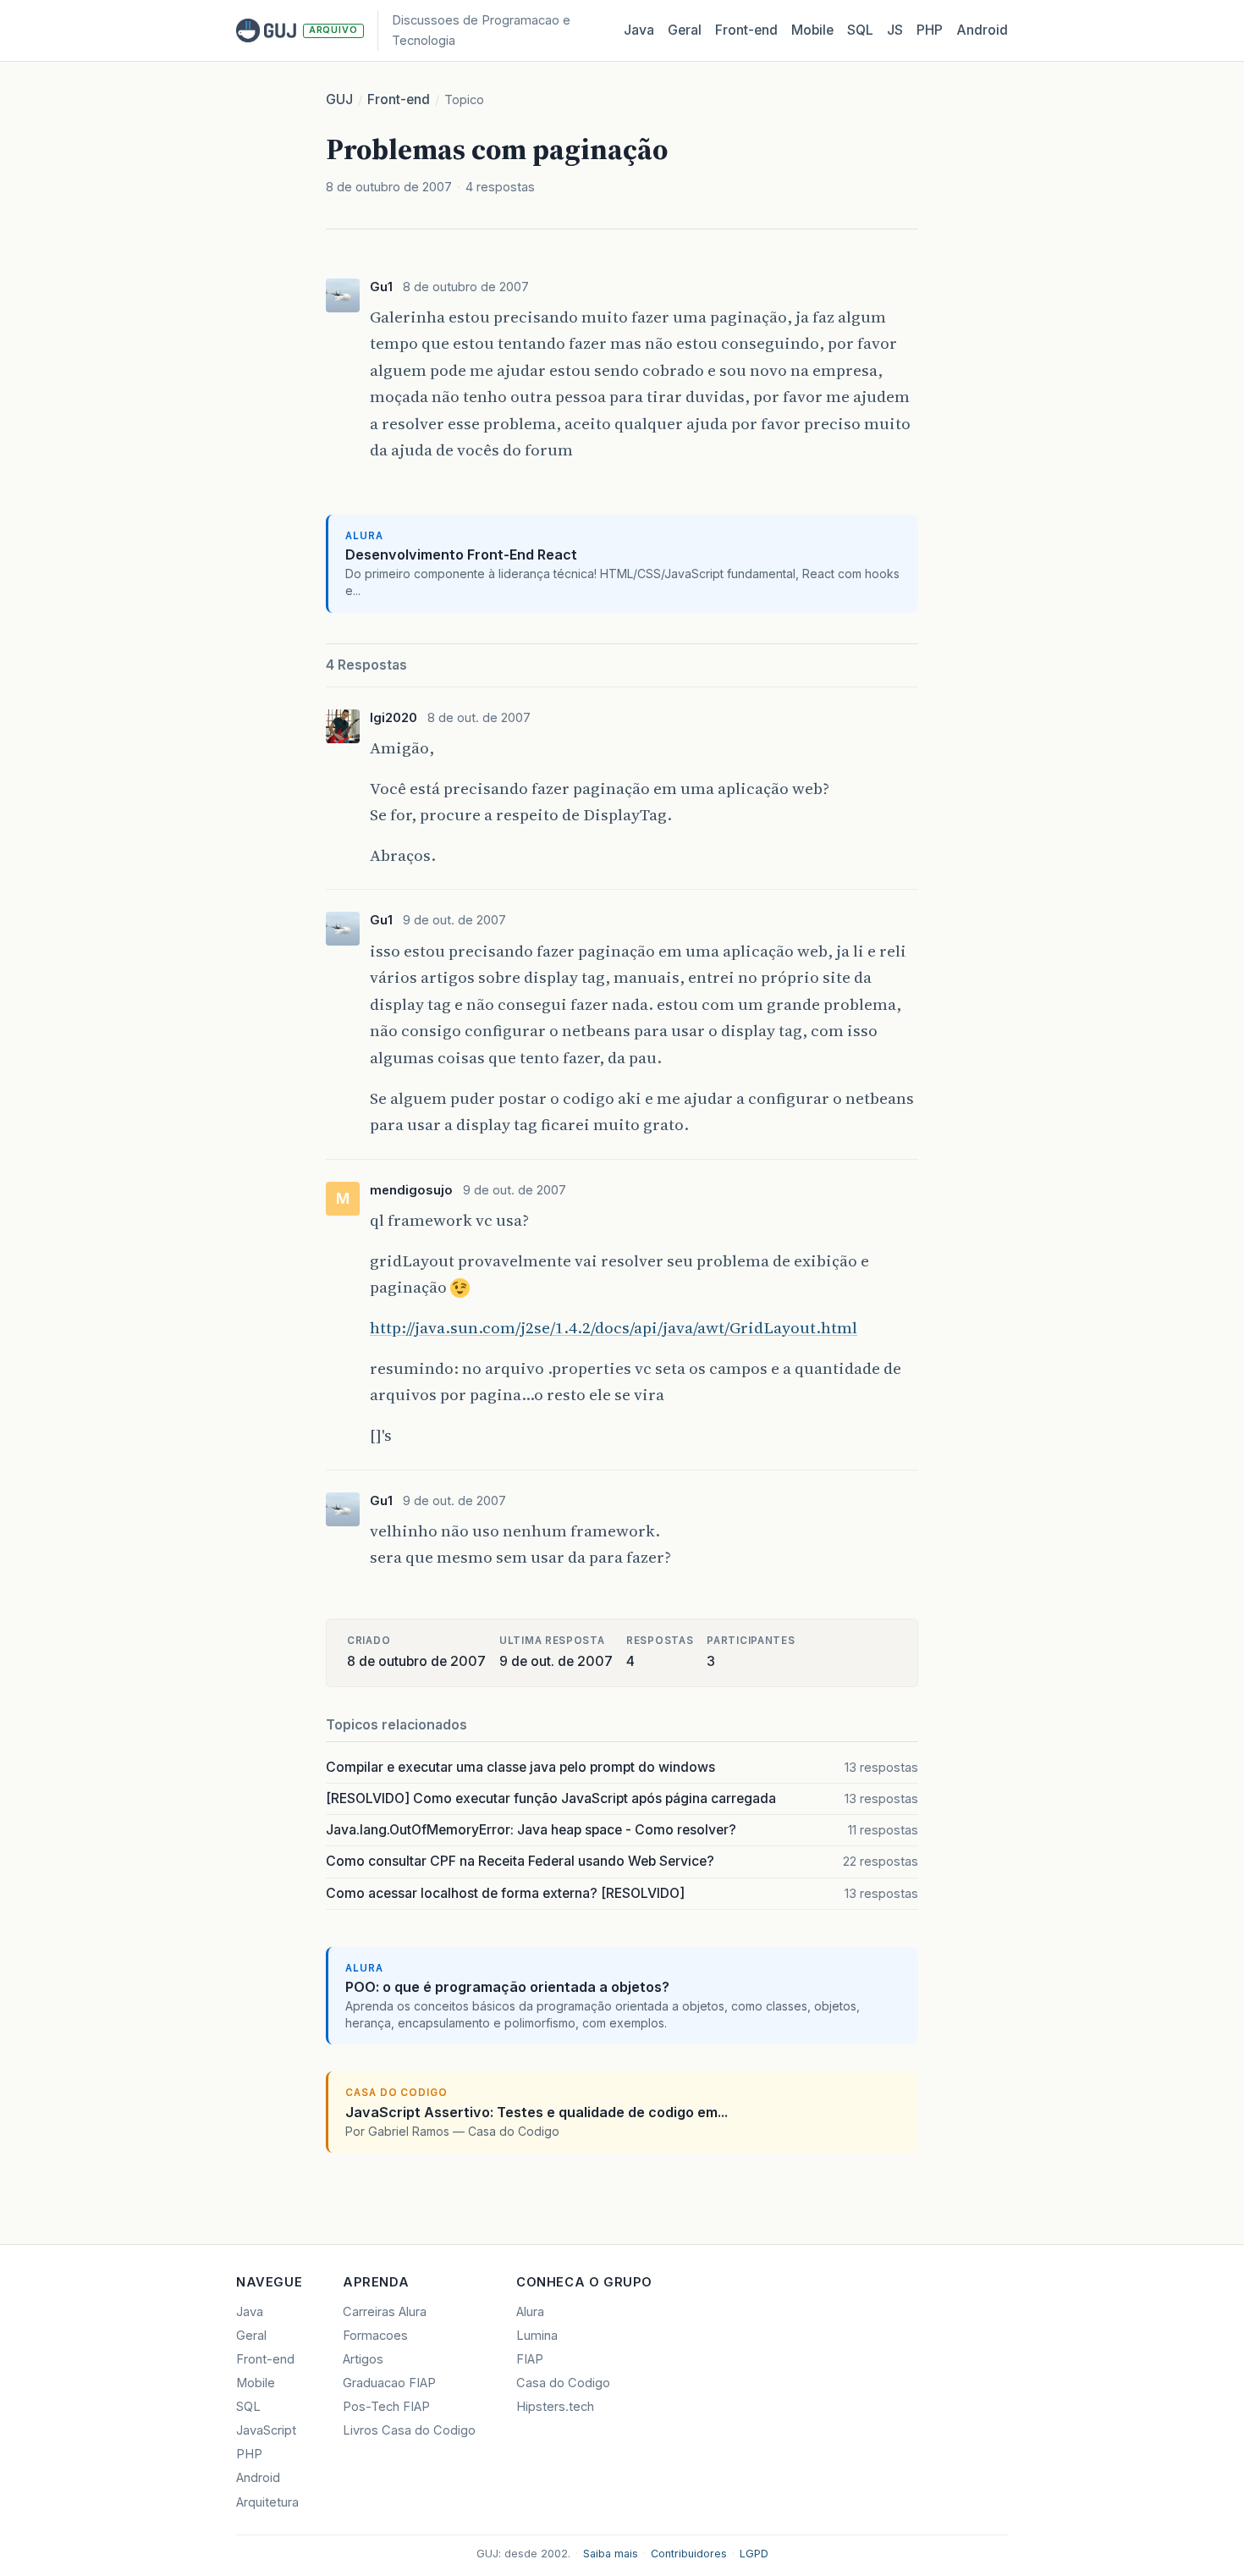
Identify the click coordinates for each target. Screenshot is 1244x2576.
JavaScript (266, 2430)
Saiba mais (611, 2554)
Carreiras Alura (385, 2312)
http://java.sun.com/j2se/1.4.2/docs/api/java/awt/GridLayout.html (614, 1327)
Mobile (812, 30)
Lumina (537, 2336)
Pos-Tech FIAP (386, 2407)
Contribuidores (689, 2554)
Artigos (363, 2359)
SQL (860, 30)
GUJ (339, 99)
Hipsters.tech (555, 2407)
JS (895, 30)
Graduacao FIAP (389, 2383)
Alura (530, 2312)
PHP (930, 30)
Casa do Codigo (563, 2383)
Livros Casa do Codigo (409, 2430)
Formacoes (375, 2336)
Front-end (399, 99)
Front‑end (746, 30)
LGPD (754, 2554)
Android (982, 30)
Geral (685, 30)
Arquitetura (267, 2502)
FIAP (530, 2359)
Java (639, 30)
